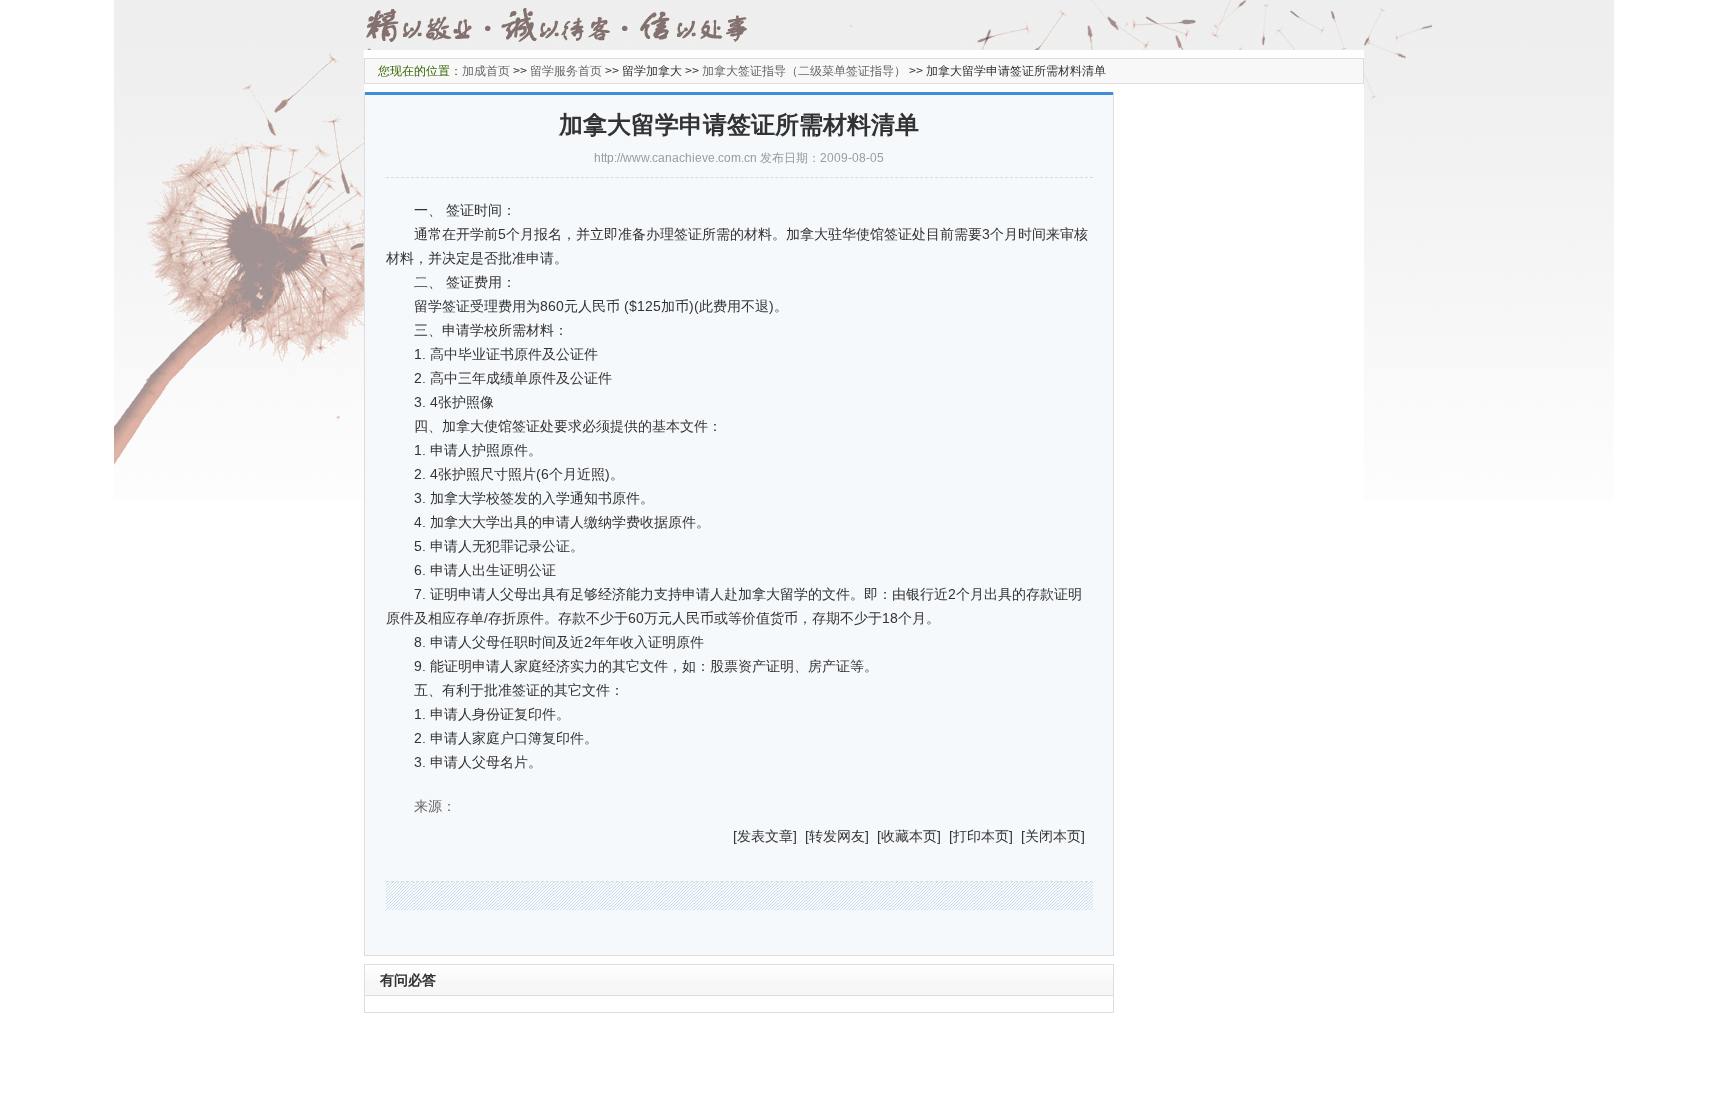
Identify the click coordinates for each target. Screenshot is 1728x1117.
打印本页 (981, 836)
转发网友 (837, 836)
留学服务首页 (566, 71)
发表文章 (765, 836)
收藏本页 (909, 836)
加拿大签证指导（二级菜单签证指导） (804, 71)
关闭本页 (1053, 836)
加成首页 (486, 71)
